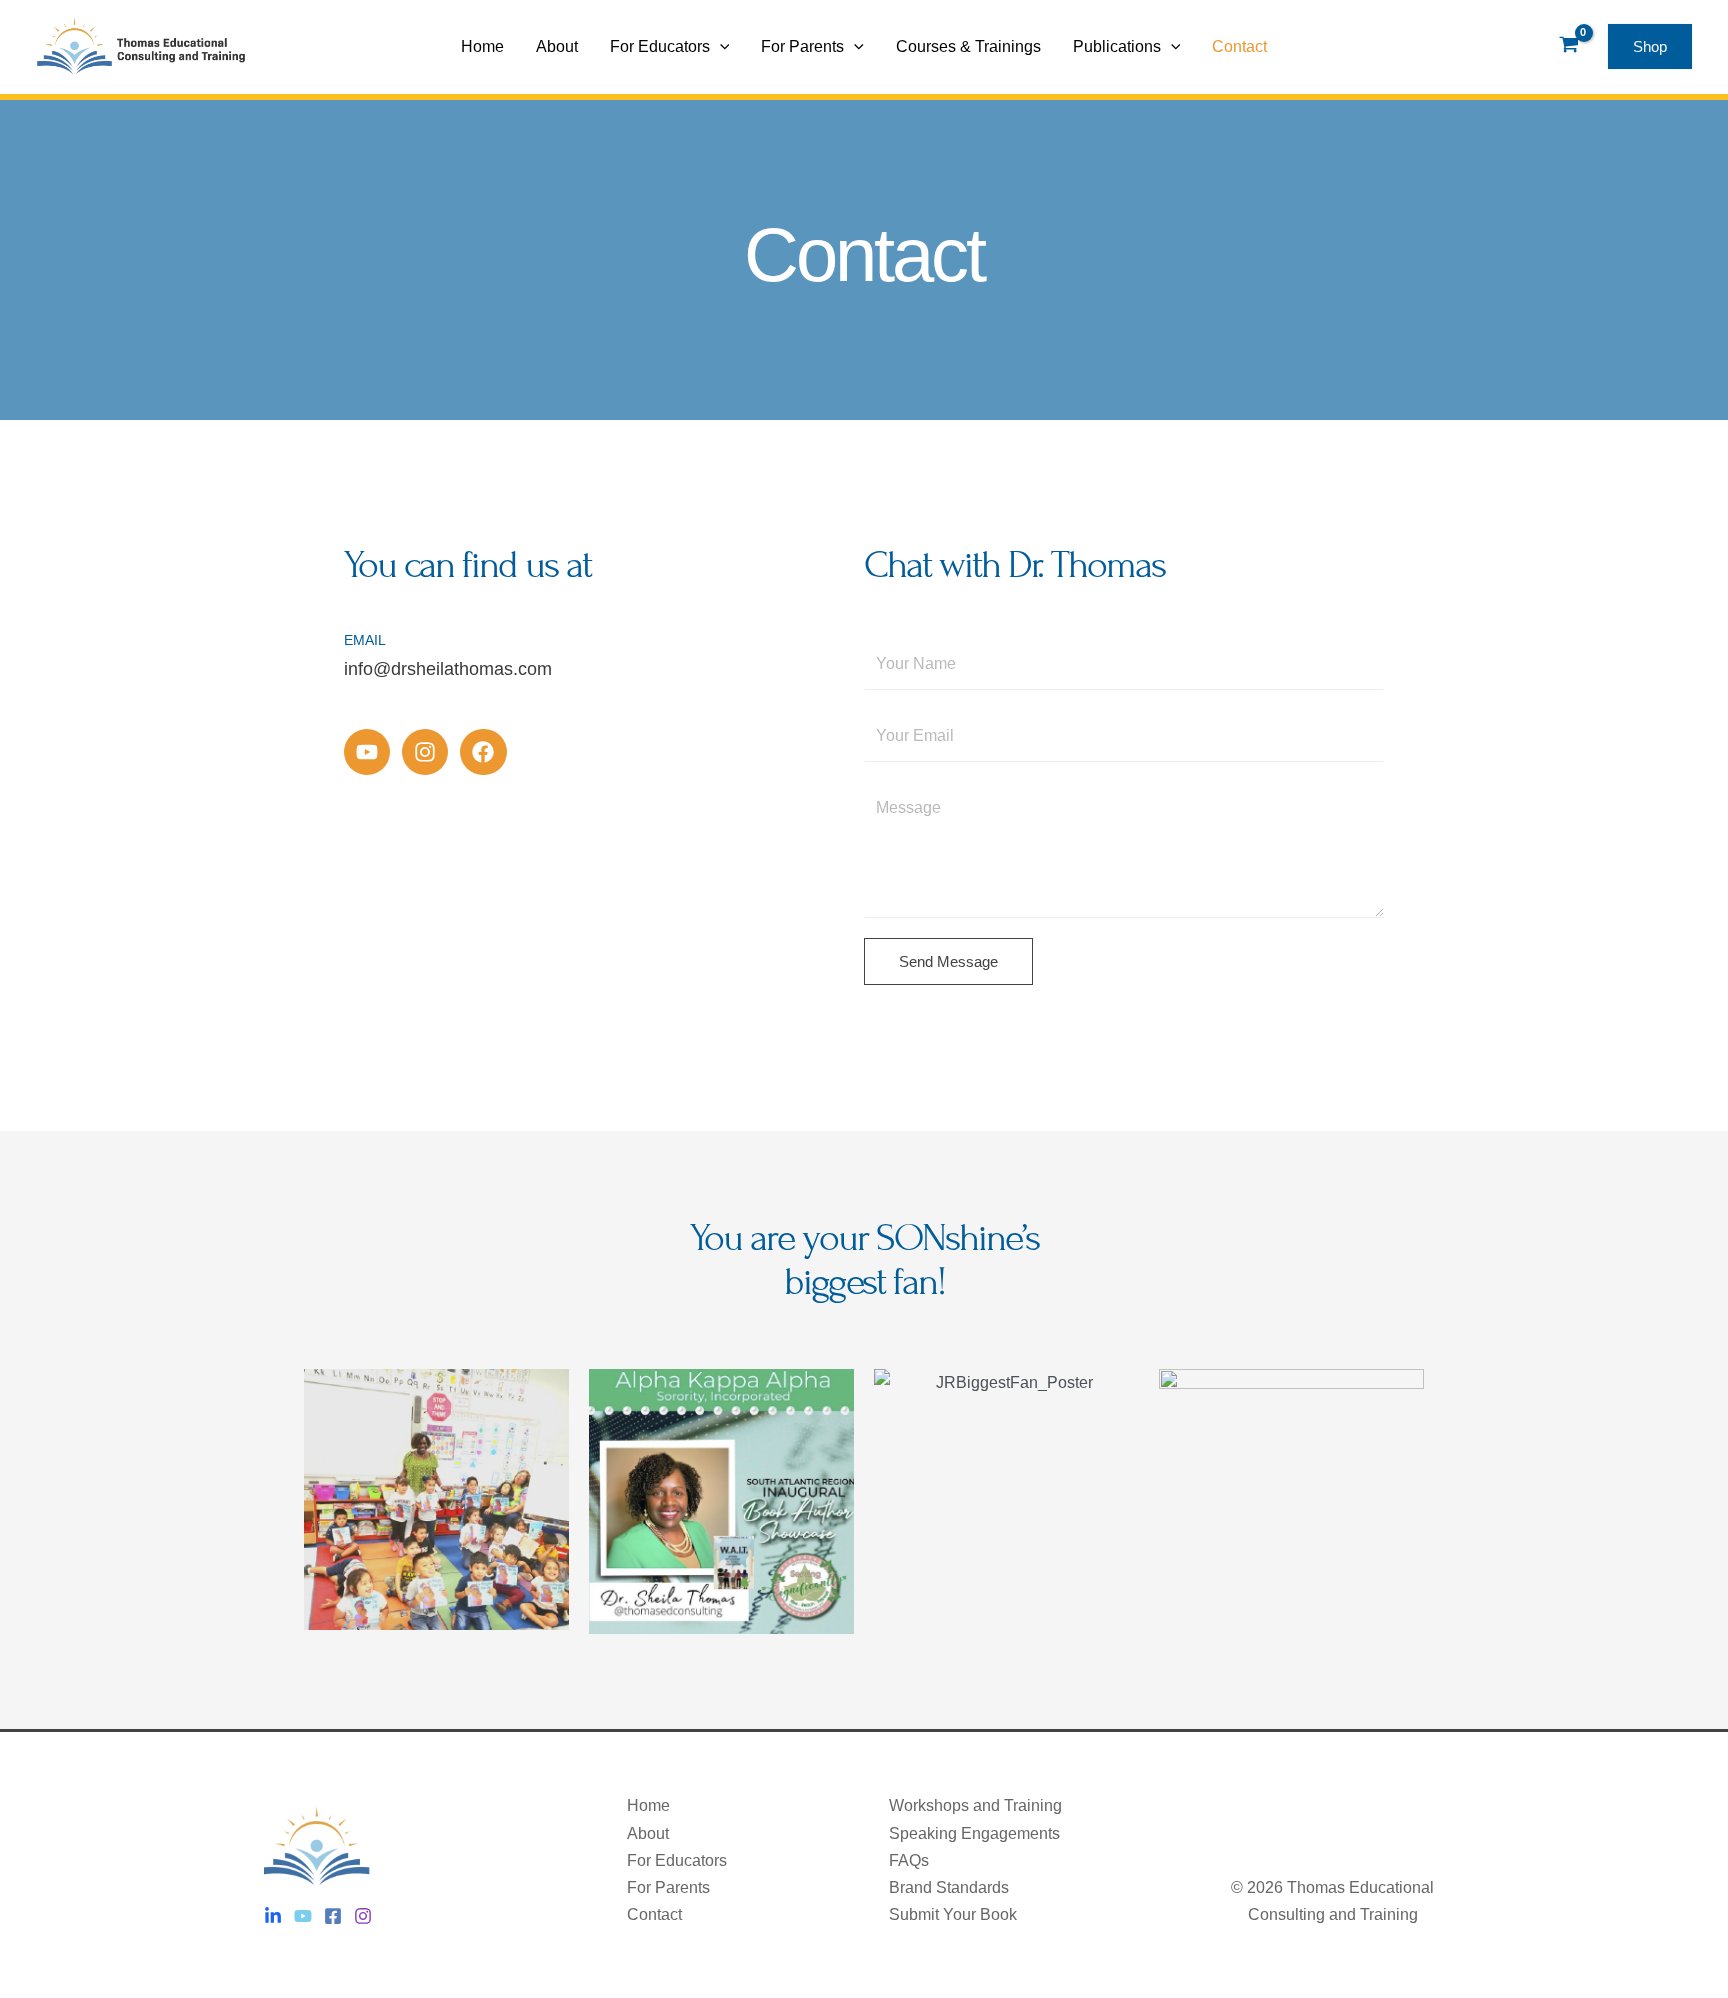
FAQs (909, 1860)
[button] (720, 47)
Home (482, 46)
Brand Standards (949, 1887)
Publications (1117, 46)
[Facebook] (333, 1916)
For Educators (660, 46)
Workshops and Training (975, 1805)
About (557, 46)
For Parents (802, 46)
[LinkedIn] (273, 1916)
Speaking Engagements (974, 1833)
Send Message (948, 961)
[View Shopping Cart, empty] (1568, 47)
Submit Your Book (953, 1914)
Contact (1239, 46)
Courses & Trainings (968, 46)
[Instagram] (363, 1916)
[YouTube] (303, 1916)
